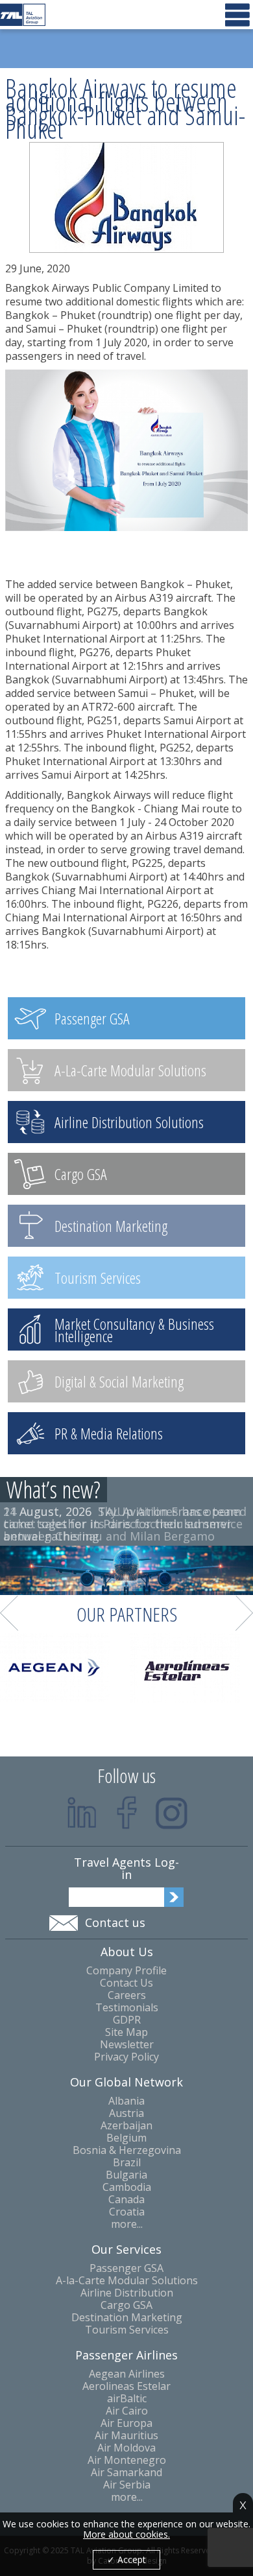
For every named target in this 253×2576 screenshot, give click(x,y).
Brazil (127, 2163)
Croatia (127, 2212)
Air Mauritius (126, 2436)
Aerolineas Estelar (126, 2386)
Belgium (126, 2138)
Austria (126, 2113)
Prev (9, 1613)
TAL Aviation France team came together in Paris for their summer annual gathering (122, 1524)
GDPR (127, 2020)
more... (127, 2224)
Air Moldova (126, 2448)
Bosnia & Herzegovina (127, 2150)
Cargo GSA (126, 2305)
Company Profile (126, 1971)
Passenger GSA (126, 2268)
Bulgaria (126, 2175)
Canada (126, 2200)
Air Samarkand (126, 2473)
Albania (126, 2101)
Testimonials (127, 2008)
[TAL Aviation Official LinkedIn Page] (82, 1813)
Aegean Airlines (127, 2374)
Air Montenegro (127, 2460)
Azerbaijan (126, 2126)
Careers (127, 1995)
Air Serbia (127, 2485)
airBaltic (127, 2399)
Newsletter (127, 2045)
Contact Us (126, 1983)
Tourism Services (127, 2330)
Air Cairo (127, 2411)
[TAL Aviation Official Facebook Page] (127, 1813)
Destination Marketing (127, 2318)
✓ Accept (126, 2559)
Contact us (115, 1922)
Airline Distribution (127, 2293)
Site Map (126, 2032)
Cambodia (127, 2187)
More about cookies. (126, 2535)
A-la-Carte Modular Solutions (127, 2281)
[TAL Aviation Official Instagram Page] (172, 1813)
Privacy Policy (126, 2057)
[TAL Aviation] (23, 15)
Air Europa (126, 2423)
